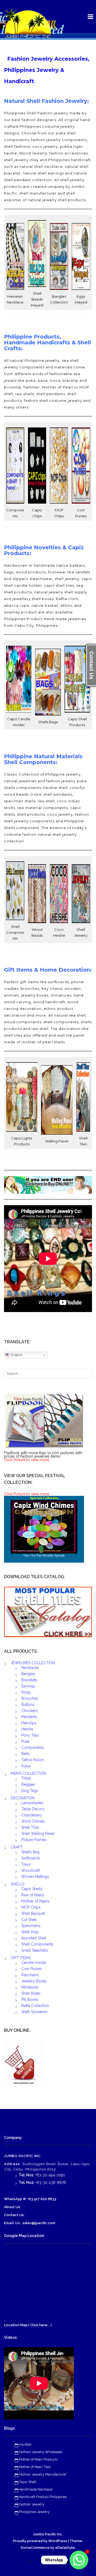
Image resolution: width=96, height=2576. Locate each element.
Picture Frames (34, 1840)
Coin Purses (32, 1969)
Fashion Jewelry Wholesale (40, 2452)
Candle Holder (34, 1963)
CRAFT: (17, 1847)
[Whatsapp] (79, 2560)
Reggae (28, 1784)
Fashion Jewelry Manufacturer (43, 2474)
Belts (26, 1754)
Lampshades (32, 1803)
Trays (26, 1864)
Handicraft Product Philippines (43, 2497)
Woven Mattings (35, 1877)
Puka (25, 1741)
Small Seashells (35, 1950)
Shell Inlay (30, 1932)
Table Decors (33, 1809)
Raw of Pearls (33, 1895)
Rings (26, 1692)
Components (33, 1748)
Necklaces (30, 1668)
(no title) (25, 2444)
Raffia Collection (35, 2006)
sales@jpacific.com (39, 2223)
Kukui (26, 1766)
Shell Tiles (30, 1827)
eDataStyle (65, 2548)
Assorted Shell (34, 1938)
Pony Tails (30, 1735)
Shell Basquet (33, 1913)
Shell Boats (31, 1993)
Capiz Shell (28, 2482)
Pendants (29, 1717)
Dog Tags (30, 1791)
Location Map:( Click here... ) (28, 2325)
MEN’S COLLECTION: (29, 1773)
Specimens (31, 1926)
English (16, 1355)
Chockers (30, 1711)
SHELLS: (18, 1884)
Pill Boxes (30, 1999)
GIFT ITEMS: (21, 1958)
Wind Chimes (33, 1821)
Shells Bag (30, 1852)
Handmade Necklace (35, 2489)
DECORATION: (23, 1798)
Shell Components (37, 1944)
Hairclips (29, 1723)
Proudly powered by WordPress (40, 2541)
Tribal (26, 1778)
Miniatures (30, 1987)
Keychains (30, 1975)
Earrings (28, 1686)
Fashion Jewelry (31, 2504)
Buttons (28, 1705)
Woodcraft (31, 1870)
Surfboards (31, 1858)
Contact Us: (14, 2215)
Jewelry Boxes (34, 1981)
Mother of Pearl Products (38, 2459)
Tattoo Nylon (33, 1760)
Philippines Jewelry (34, 2512)
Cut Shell (29, 1920)
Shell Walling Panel (38, 1834)
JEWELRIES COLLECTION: (33, 1663)
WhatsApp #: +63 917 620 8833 (30, 2199)
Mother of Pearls (35, 1901)
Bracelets (29, 1680)
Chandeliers (32, 1815)
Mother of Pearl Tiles (35, 2467)
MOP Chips (31, 1907)
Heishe (27, 1729)
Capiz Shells (32, 1889)
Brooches (30, 1698)
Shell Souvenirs (35, 2012)
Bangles (28, 1674)
